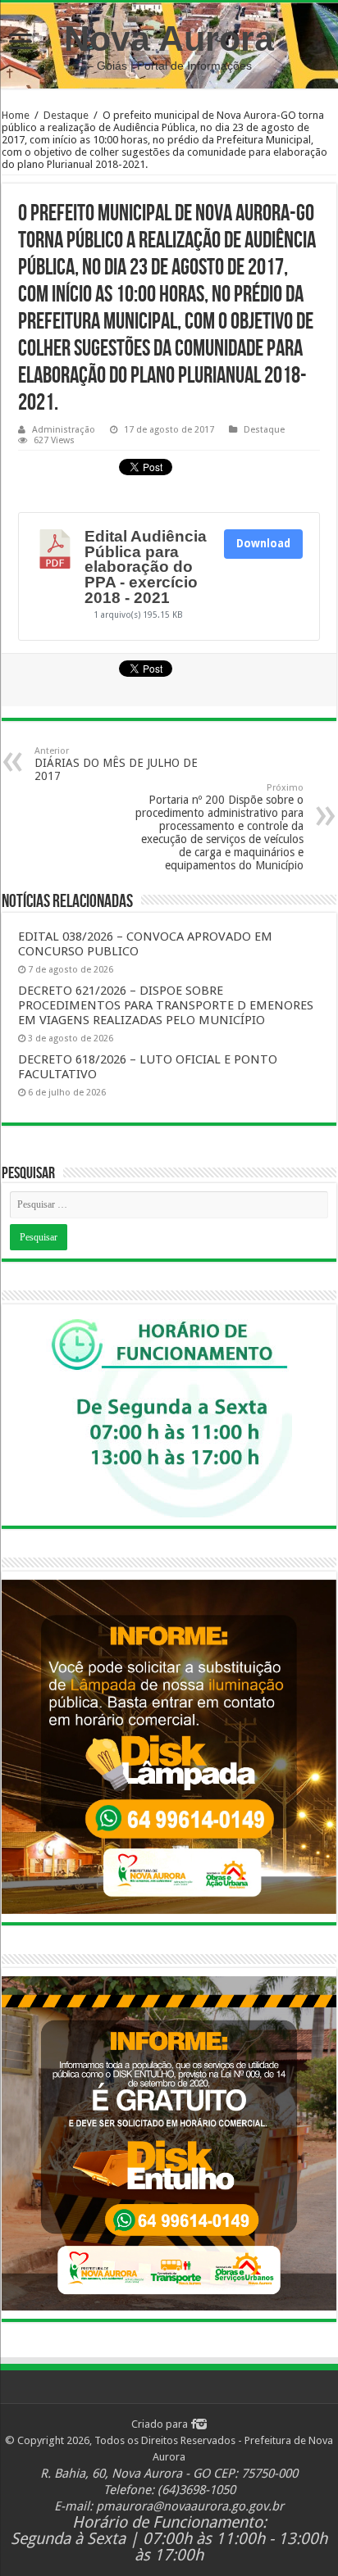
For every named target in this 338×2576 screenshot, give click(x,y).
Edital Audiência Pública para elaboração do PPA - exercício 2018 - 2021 (146, 567)
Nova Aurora (169, 39)
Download (263, 544)
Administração (64, 430)
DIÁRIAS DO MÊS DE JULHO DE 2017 (116, 764)
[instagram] (201, 2424)
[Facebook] (193, 2424)
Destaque (66, 115)
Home (16, 115)
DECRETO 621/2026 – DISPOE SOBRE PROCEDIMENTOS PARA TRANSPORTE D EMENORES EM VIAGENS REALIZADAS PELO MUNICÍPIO (166, 1005)
